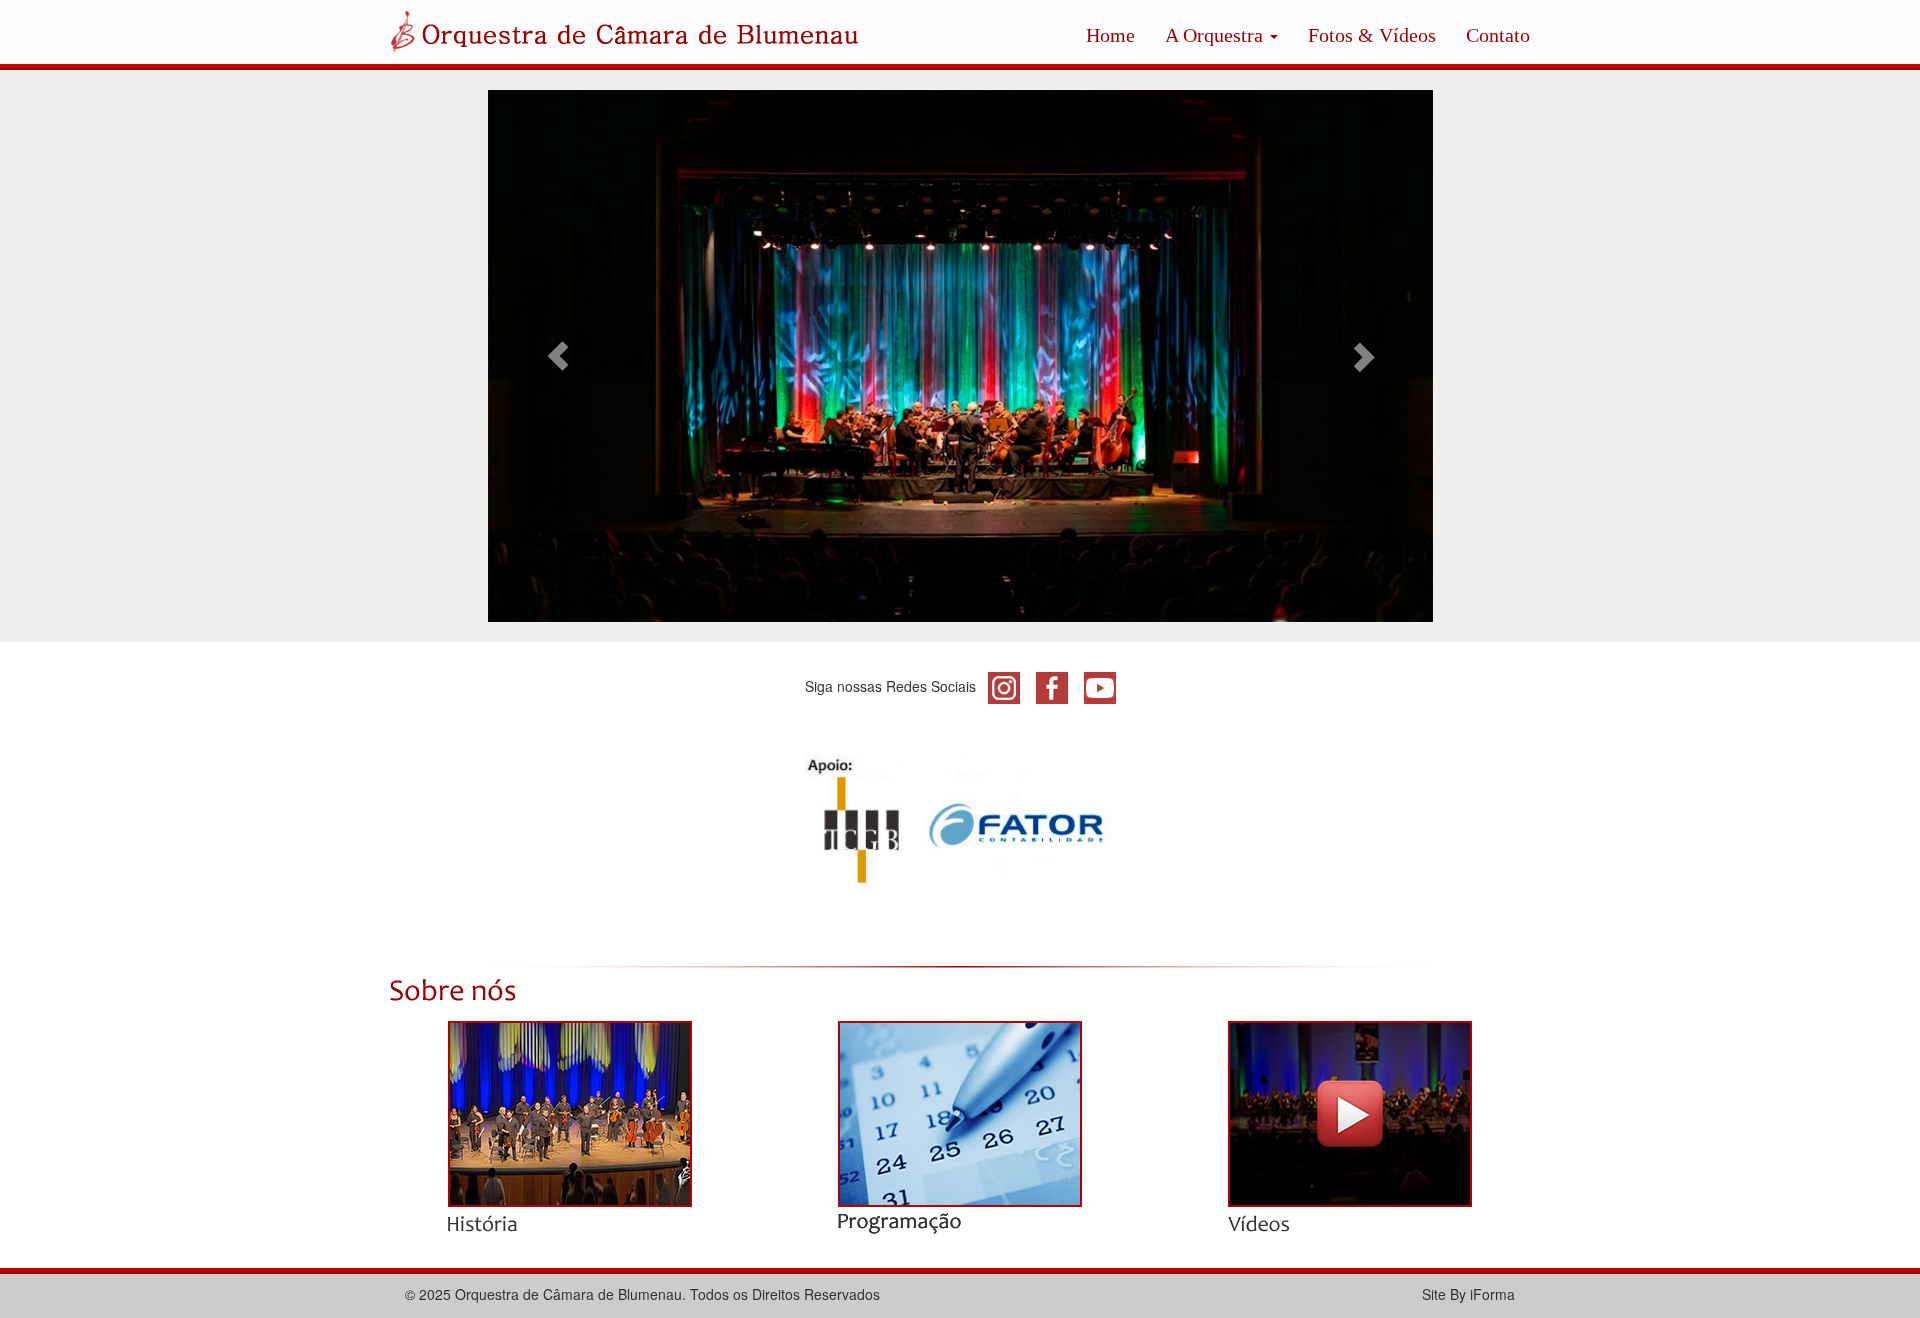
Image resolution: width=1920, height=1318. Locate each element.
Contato (1498, 35)
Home (1110, 35)
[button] (559, 356)
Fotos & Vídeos (1372, 35)
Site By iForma (1468, 1294)
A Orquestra (1216, 35)
